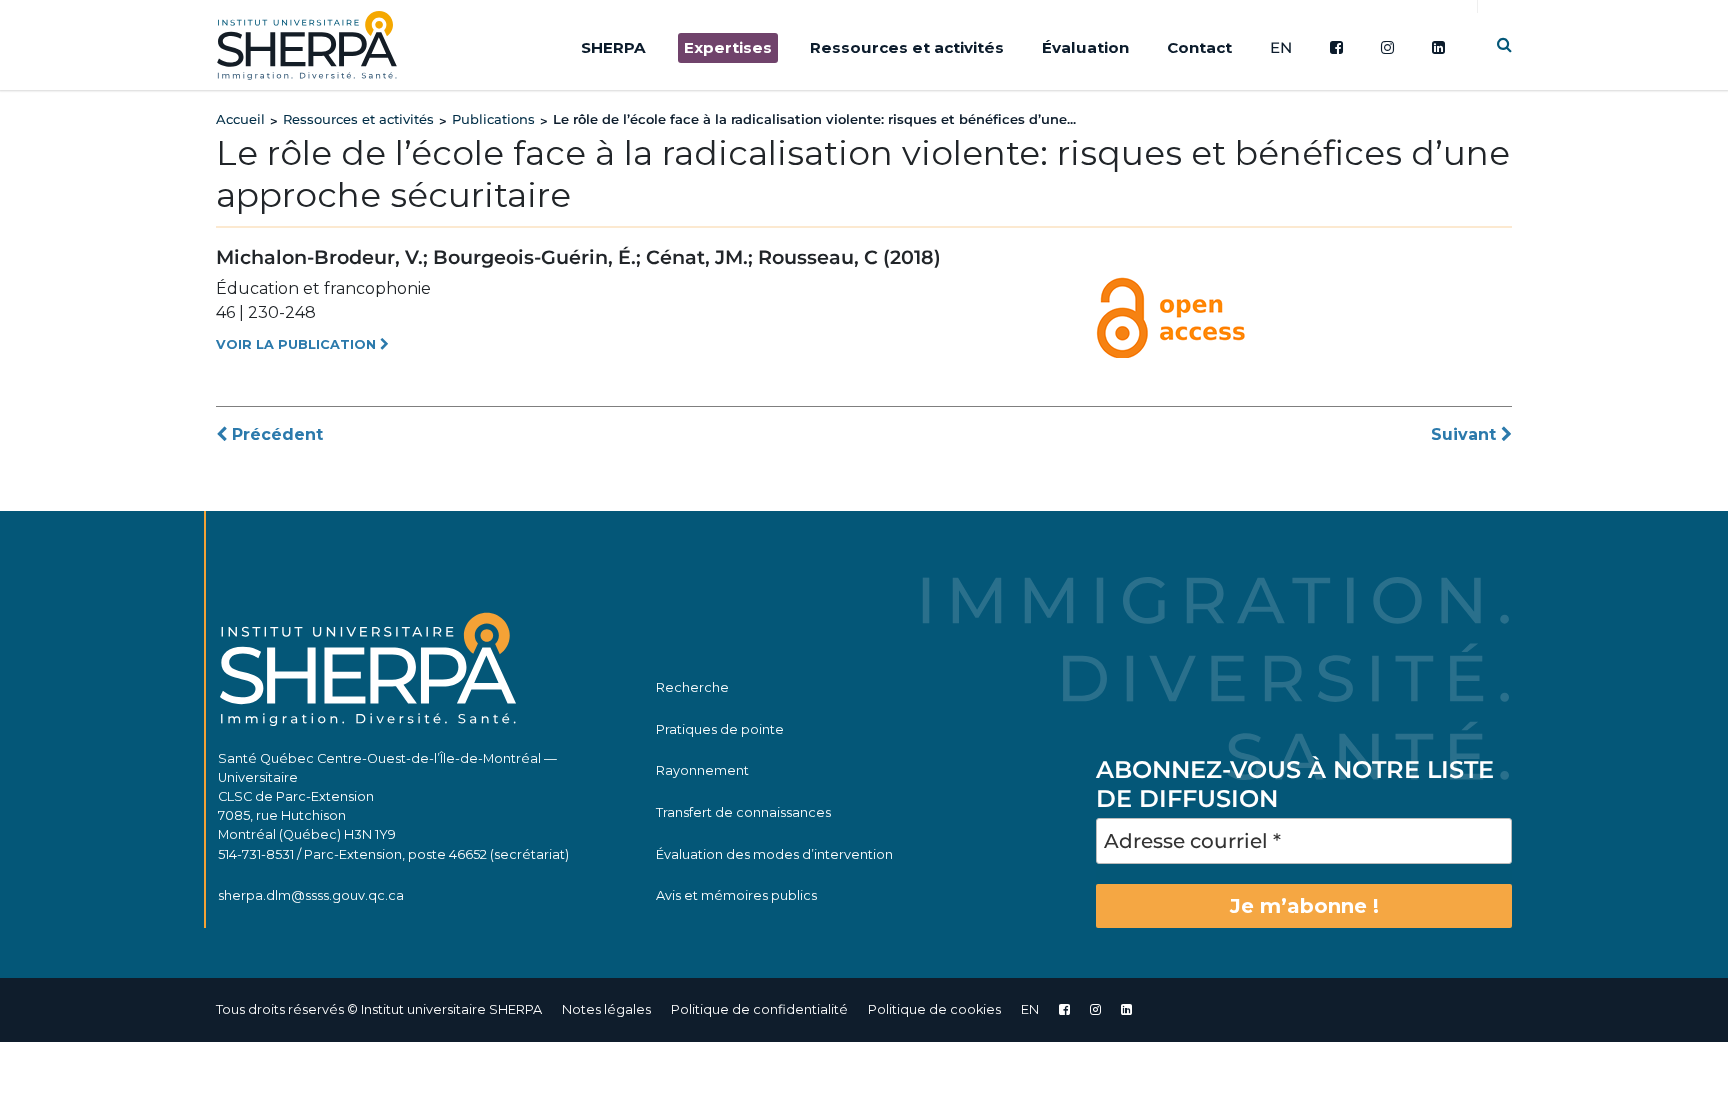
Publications (493, 119)
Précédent (275, 434)
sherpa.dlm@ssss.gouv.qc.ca (311, 895)
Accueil (240, 119)
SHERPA (613, 47)
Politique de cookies (934, 1009)
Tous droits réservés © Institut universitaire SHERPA (379, 1009)
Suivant (1466, 434)
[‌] (1095, 1009)
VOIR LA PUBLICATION (298, 344)
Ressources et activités (907, 47)
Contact (1199, 47)
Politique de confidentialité (759, 1009)
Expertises (728, 47)
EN (1281, 47)
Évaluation (1085, 47)
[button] (1504, 44)
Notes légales (606, 1009)
